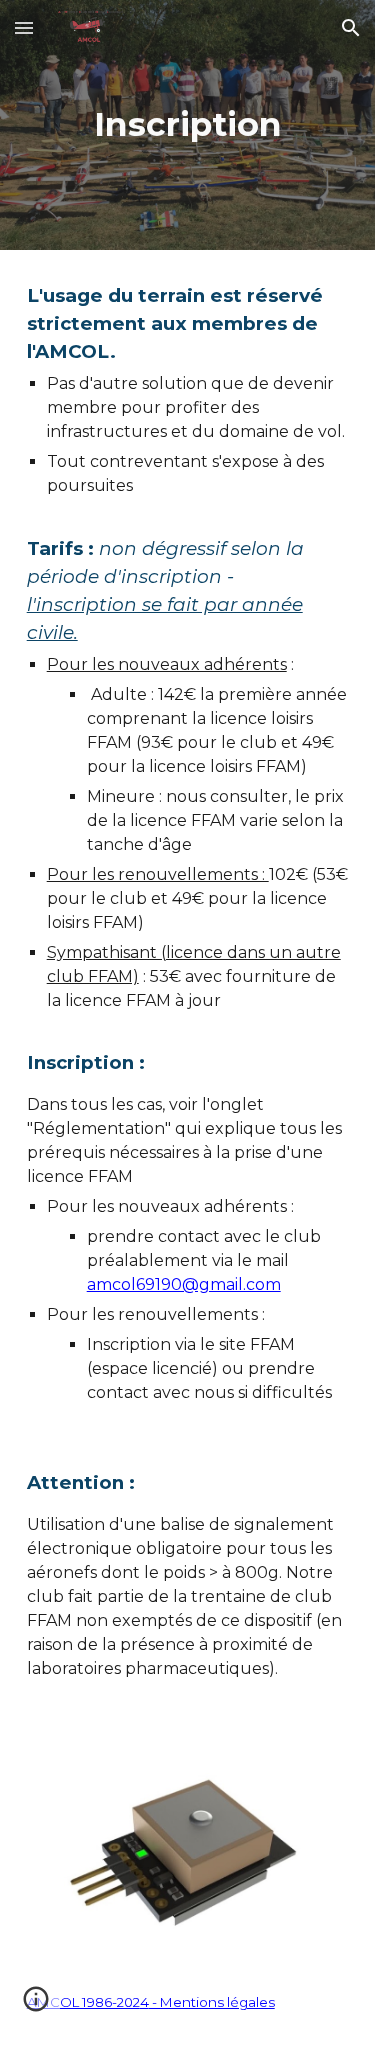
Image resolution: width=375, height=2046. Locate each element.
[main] (188, 125)
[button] (24, 27)
